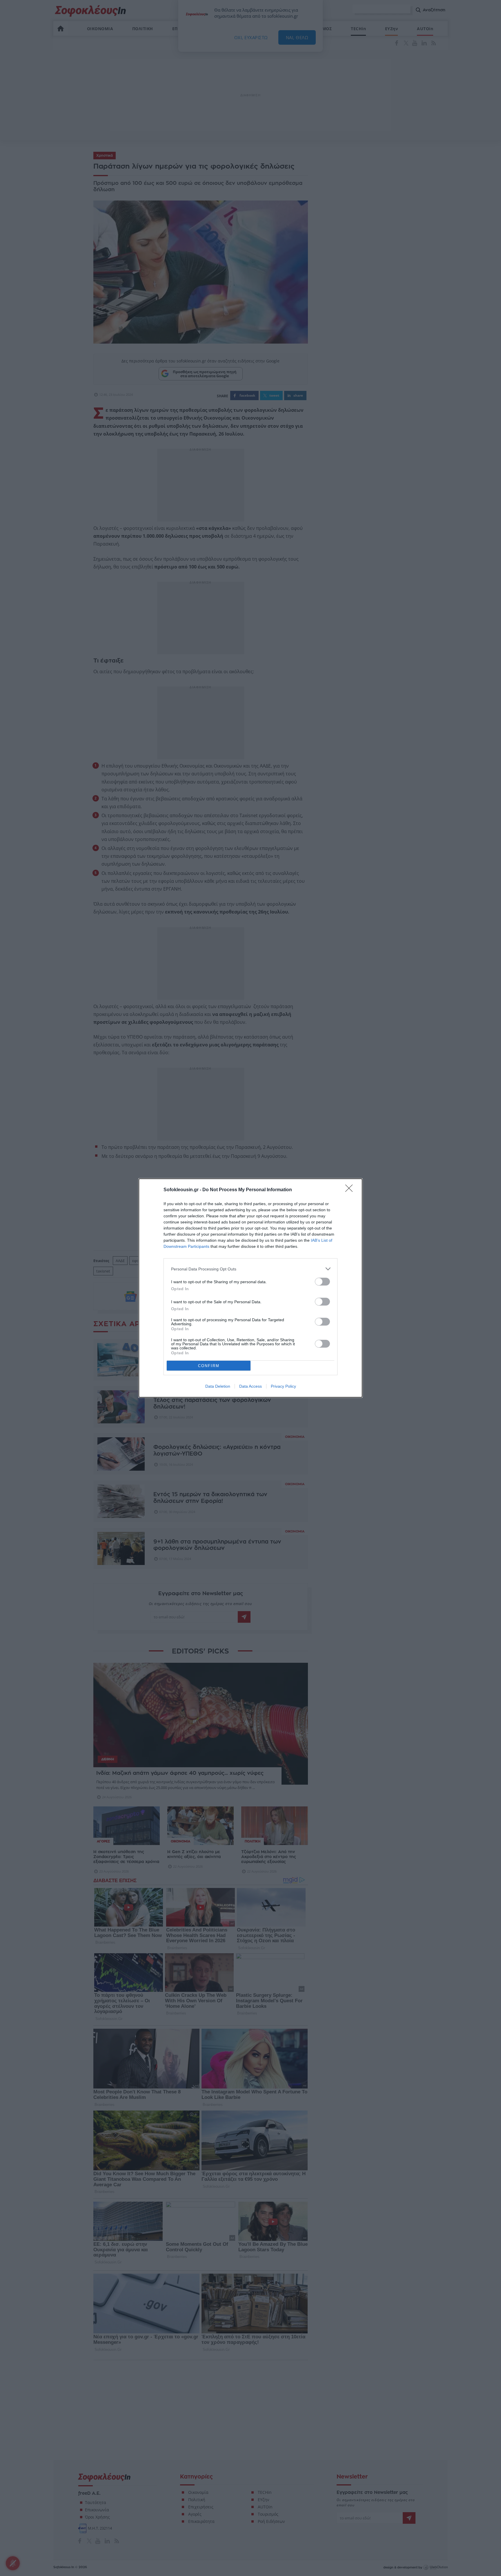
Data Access (251, 1386)
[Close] (351, 1190)
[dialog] (251, 1288)
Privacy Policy (283, 1386)
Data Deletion (218, 1386)
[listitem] (251, 1269)
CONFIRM (209, 1366)
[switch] (322, 1282)
